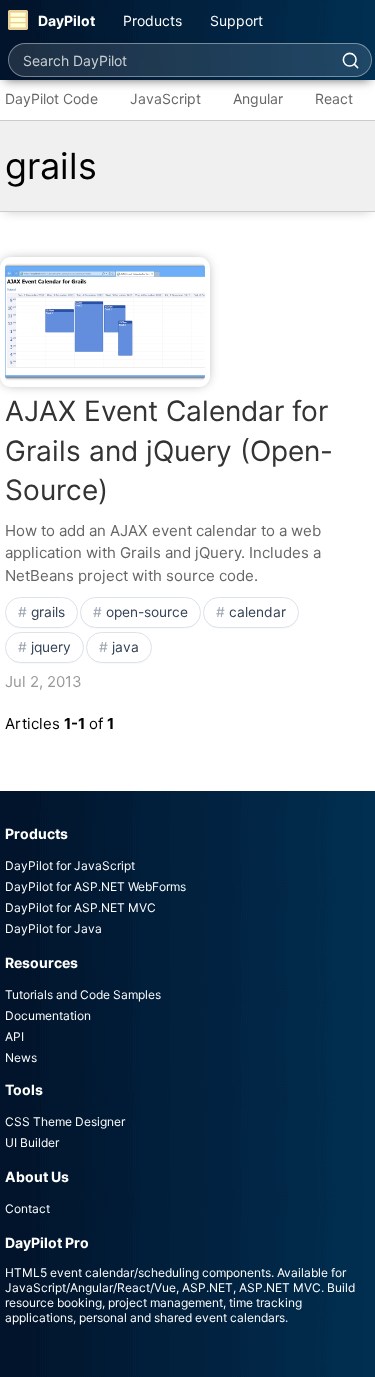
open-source (147, 612)
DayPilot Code (51, 98)
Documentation (48, 1015)
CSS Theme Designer (65, 1121)
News (21, 1057)
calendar (257, 612)
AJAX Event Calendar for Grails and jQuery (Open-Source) (169, 450)
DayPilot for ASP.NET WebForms (95, 886)
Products (152, 20)
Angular (258, 98)
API (14, 1036)
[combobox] (169, 60)
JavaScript (165, 98)
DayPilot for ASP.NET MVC (80, 907)
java (125, 647)
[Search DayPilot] (350, 60)
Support (236, 20)
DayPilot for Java (53, 928)
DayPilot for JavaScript (70, 865)
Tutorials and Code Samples (83, 994)
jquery (51, 647)
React (334, 98)
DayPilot (66, 20)
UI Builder (32, 1142)
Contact (27, 1208)
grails (48, 612)
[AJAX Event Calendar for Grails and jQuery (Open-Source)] (105, 322)
